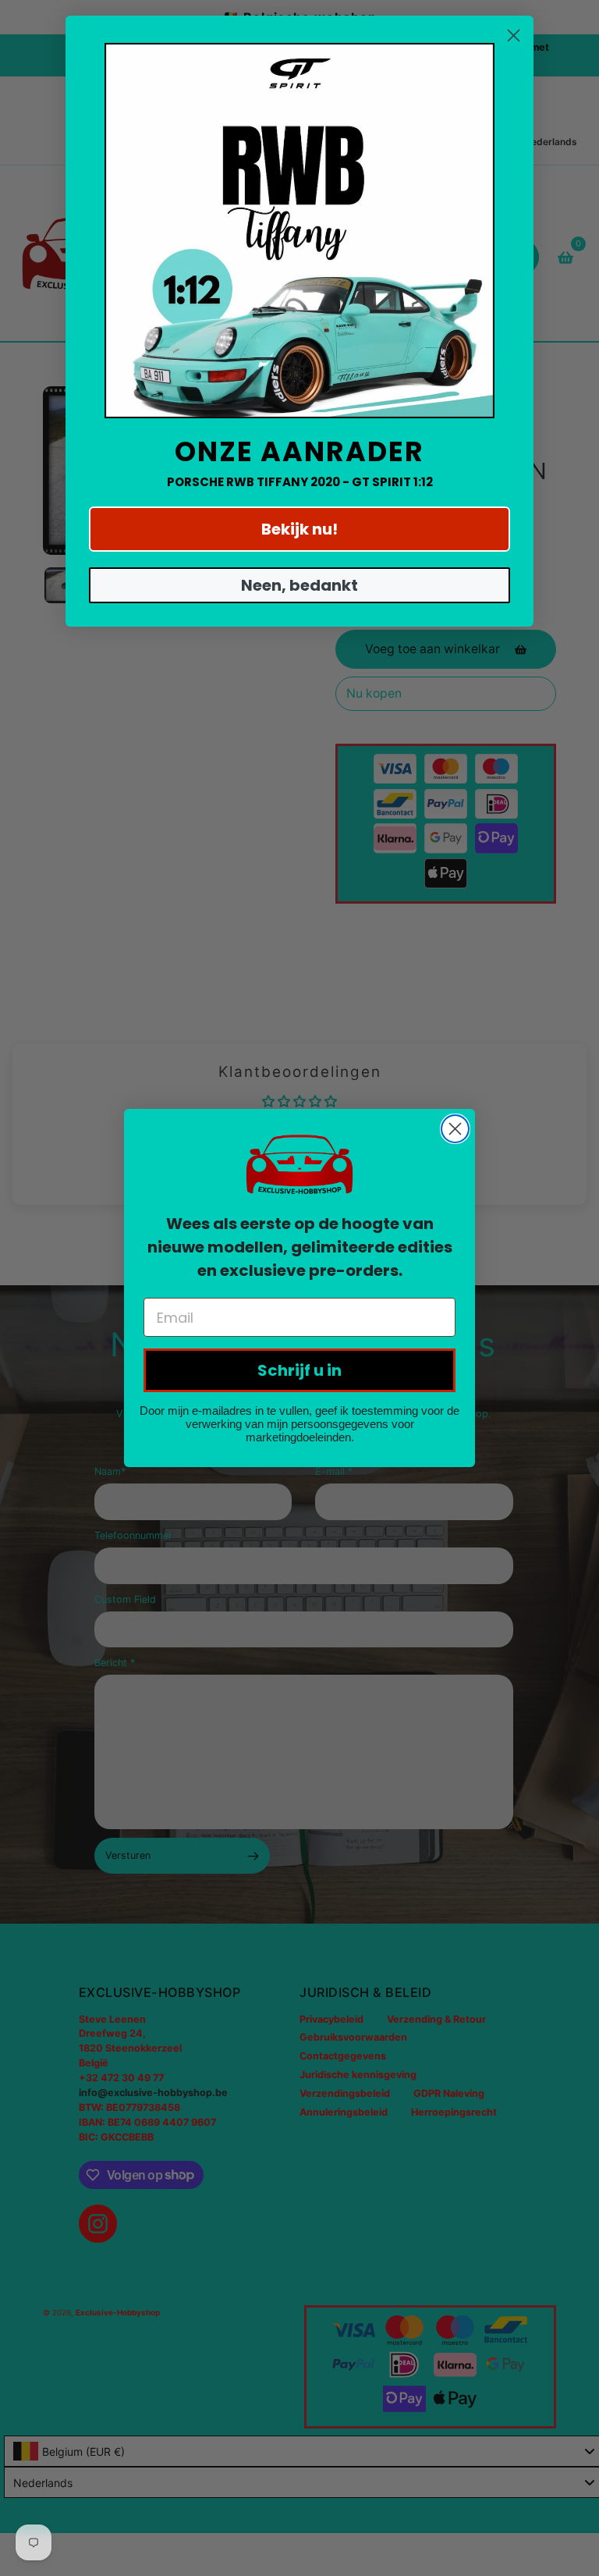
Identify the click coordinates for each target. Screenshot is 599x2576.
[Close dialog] (455, 1129)
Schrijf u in (299, 1370)
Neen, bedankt (299, 585)
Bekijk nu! (299, 529)
